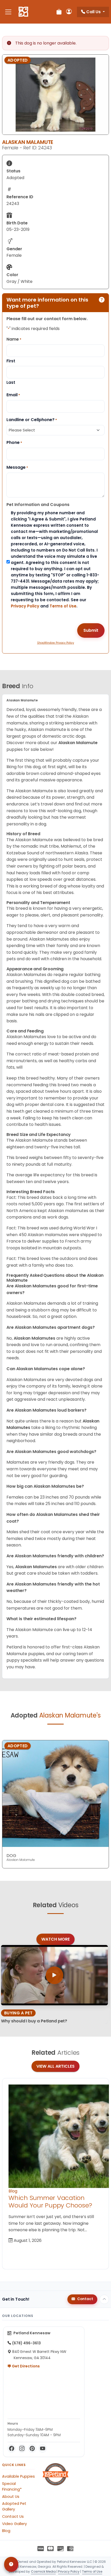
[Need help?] (11, 2564)
